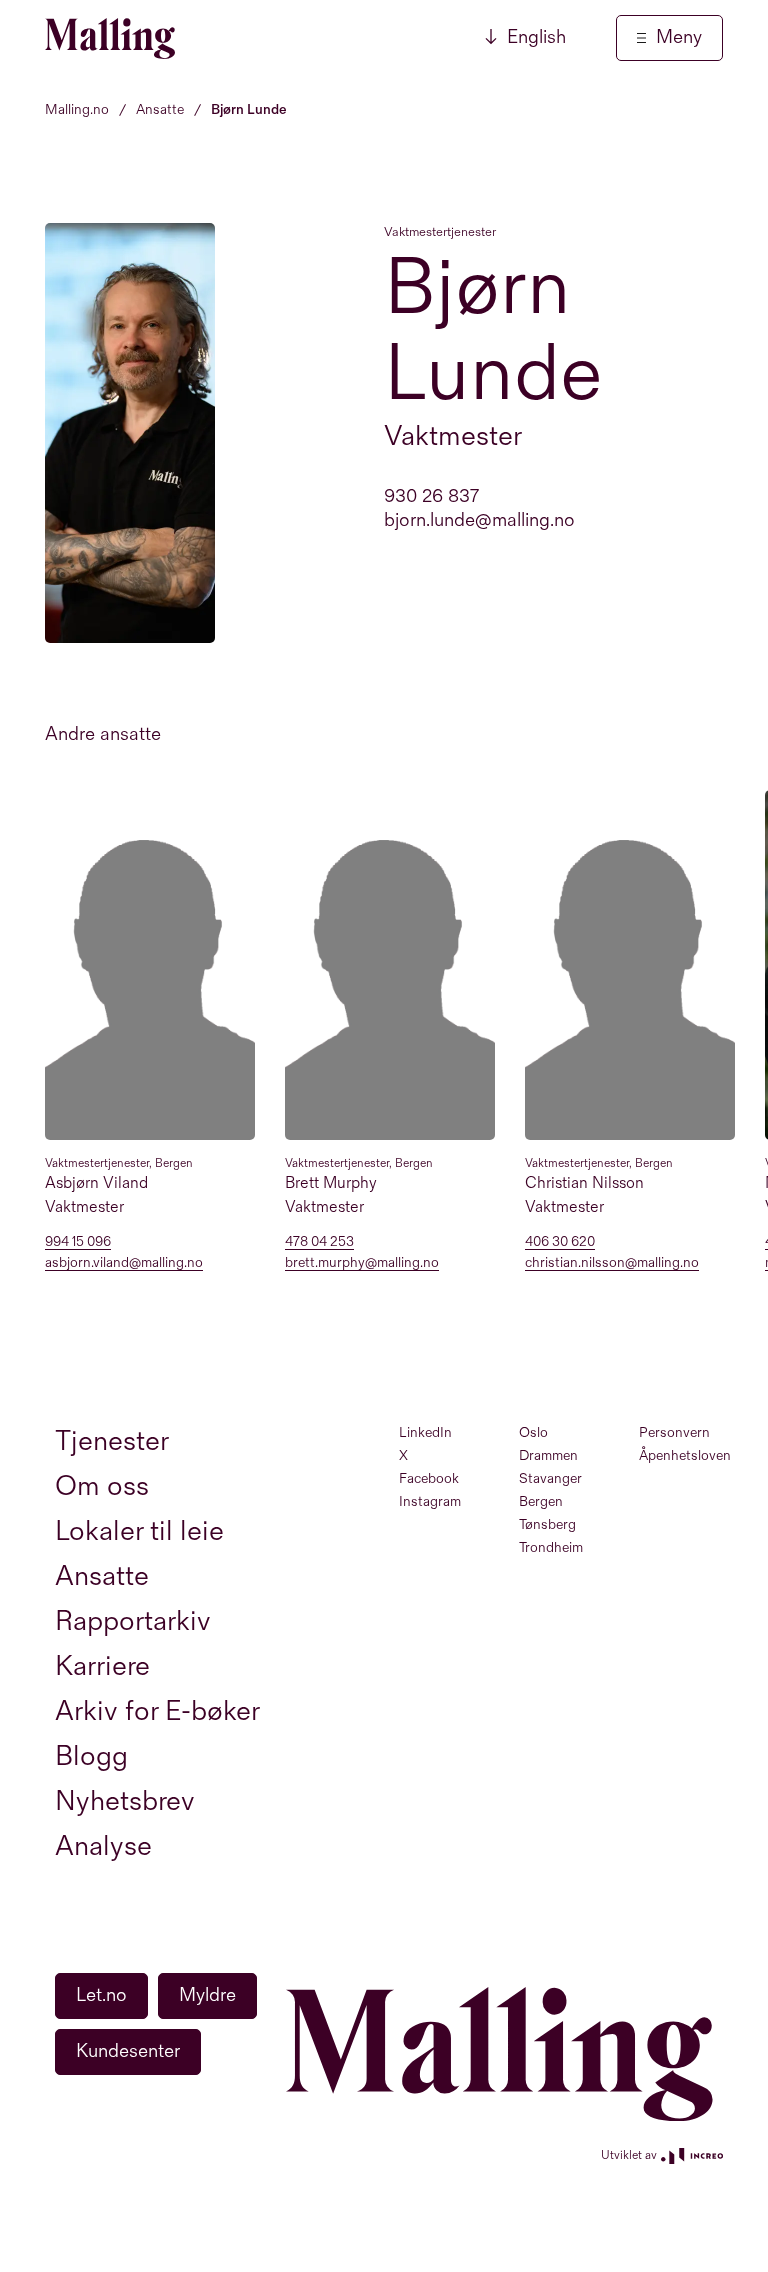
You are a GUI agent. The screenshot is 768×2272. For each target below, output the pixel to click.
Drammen (548, 1455)
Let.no (101, 1995)
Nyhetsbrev (125, 1801)
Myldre (207, 1995)
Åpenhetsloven (685, 1455)
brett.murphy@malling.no (362, 1263)
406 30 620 (560, 1242)
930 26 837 (431, 496)
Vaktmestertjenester (440, 232)
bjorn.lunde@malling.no (479, 520)
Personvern (674, 1432)
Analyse (103, 1846)
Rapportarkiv (133, 1621)
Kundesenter (128, 2051)
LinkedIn (425, 1432)
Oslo (533, 1432)
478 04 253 (319, 1242)
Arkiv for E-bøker (157, 1711)
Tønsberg (547, 1524)
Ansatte (102, 1576)
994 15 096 (78, 1242)
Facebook (429, 1478)
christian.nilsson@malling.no (612, 1263)
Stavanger (550, 1478)
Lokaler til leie (139, 1531)
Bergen (541, 1501)
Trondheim (551, 1547)
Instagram (430, 1501)
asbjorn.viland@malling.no (124, 1263)
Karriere (102, 1666)
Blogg (91, 1756)
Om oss (102, 1486)
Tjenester (112, 1441)
